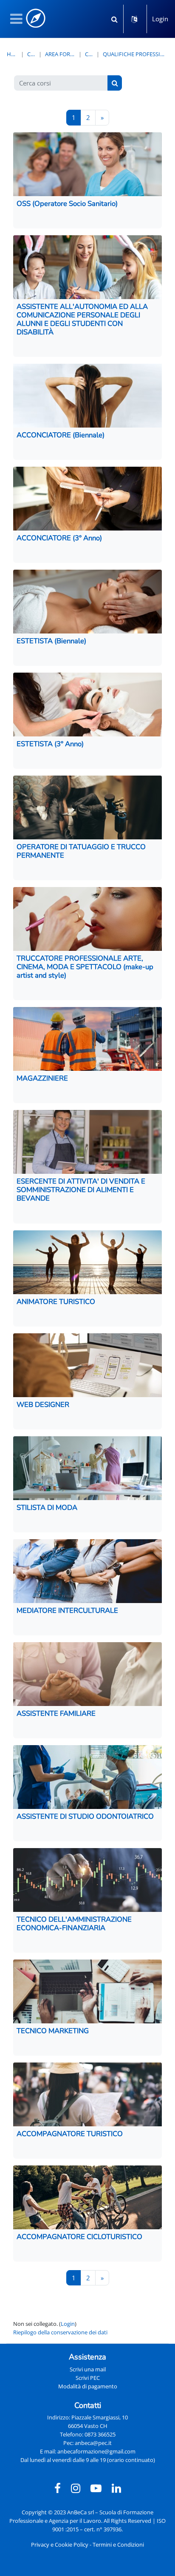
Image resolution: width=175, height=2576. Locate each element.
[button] (114, 19)
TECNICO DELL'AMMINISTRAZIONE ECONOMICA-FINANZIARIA (74, 1924)
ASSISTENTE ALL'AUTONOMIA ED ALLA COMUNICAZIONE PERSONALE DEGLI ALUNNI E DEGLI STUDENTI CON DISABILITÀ (82, 319)
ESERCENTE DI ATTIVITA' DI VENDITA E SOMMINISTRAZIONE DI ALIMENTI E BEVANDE (81, 1190)
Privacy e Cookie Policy (60, 2545)
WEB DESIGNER (43, 1405)
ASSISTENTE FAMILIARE (56, 1713)
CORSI (89, 54)
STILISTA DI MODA (47, 1508)
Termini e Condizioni (118, 2545)
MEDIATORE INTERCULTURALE (67, 1610)
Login (160, 19)
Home (12, 54)
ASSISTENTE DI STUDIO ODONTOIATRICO (85, 1816)
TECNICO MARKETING (53, 2031)
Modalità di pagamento (88, 2386)
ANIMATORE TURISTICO (56, 1302)
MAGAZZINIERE (42, 1078)
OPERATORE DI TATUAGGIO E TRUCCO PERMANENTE (81, 851)
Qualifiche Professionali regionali (135, 54)
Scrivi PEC (88, 2378)
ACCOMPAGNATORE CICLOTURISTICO (79, 2237)
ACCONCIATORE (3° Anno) (59, 538)
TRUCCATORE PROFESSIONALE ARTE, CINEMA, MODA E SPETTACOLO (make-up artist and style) (85, 967)
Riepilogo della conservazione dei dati (60, 2332)
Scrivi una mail (88, 2369)
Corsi (31, 54)
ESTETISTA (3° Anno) (50, 744)
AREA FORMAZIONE (60, 54)
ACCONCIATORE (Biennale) (61, 435)
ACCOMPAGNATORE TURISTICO (70, 2134)
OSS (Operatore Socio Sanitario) (67, 204)
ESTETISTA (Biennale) (51, 641)
